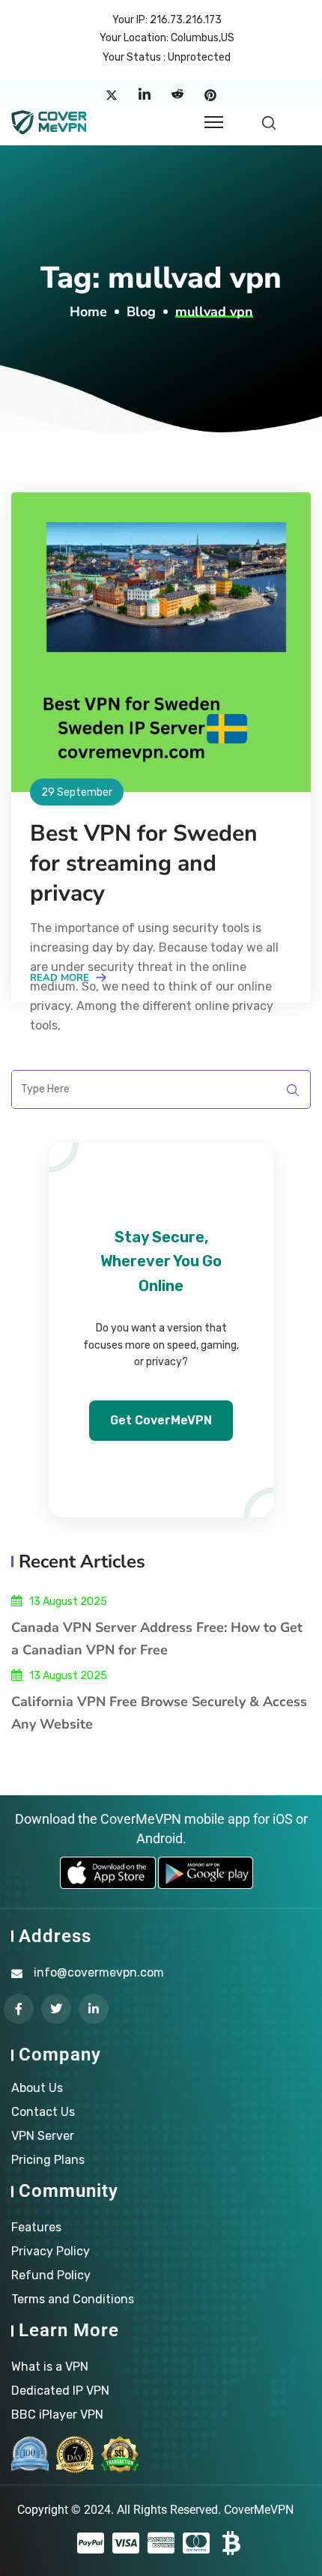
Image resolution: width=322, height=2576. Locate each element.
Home (88, 312)
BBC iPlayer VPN (57, 2415)
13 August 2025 (68, 1602)
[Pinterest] (210, 95)
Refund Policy (51, 2275)
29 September (77, 792)
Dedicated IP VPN (60, 2391)
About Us (37, 2088)
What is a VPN (50, 2367)
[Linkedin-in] (94, 2009)
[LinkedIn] (145, 95)
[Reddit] (177, 95)
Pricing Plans (48, 2160)
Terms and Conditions (73, 2299)
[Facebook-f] (19, 2009)
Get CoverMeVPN (161, 1420)
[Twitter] (112, 95)
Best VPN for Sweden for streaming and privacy (144, 864)
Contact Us (43, 2112)
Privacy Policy (51, 2251)
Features (36, 2227)
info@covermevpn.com (99, 1972)
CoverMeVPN (259, 2510)
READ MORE (61, 978)
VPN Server (43, 2136)
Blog (141, 312)
